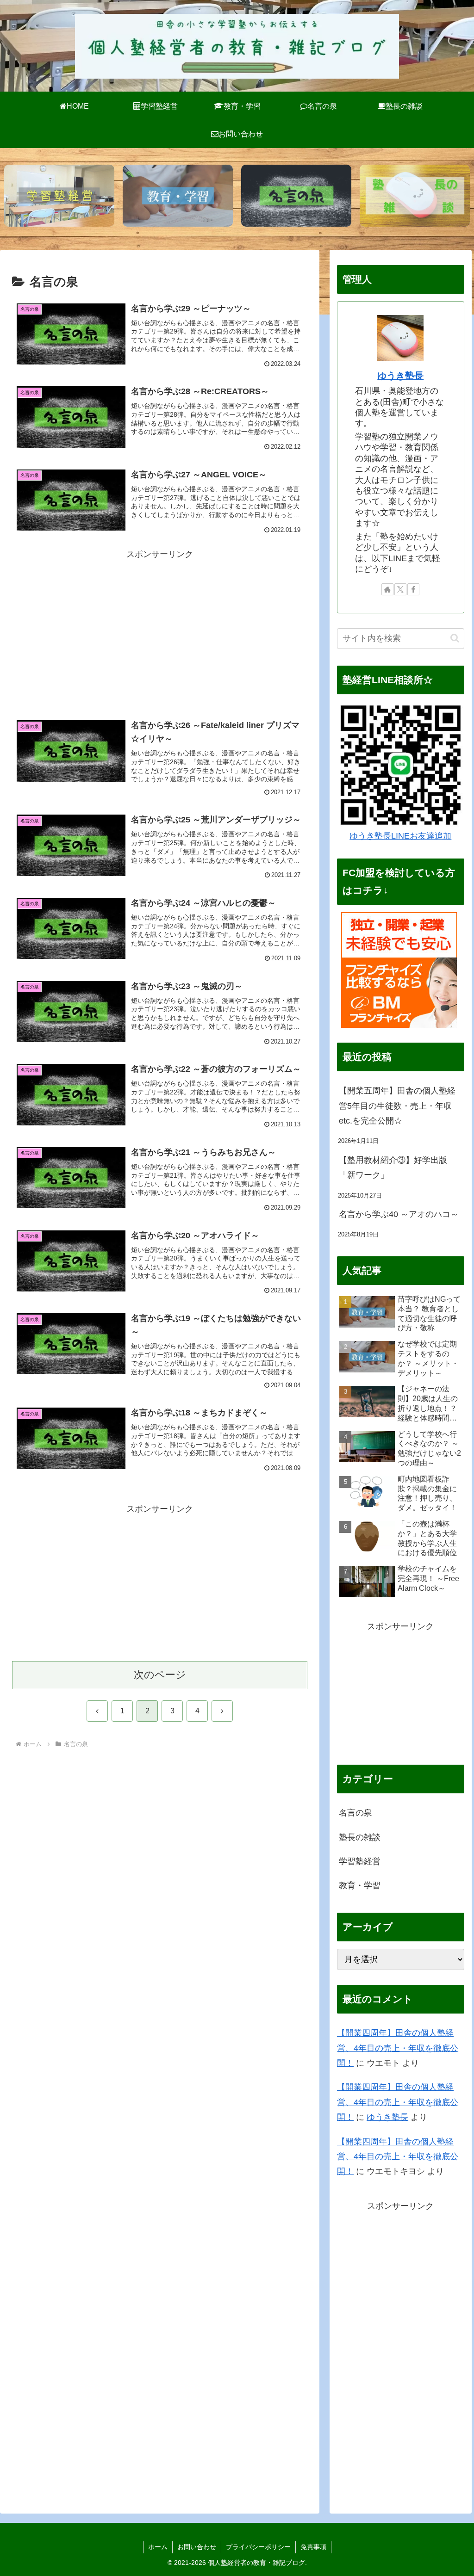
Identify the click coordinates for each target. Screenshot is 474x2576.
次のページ (160, 1675)
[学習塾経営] (59, 196)
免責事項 (313, 2547)
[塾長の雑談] (415, 196)
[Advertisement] (160, 626)
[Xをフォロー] (400, 589)
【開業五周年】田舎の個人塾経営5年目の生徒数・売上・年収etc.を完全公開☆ (397, 1106)
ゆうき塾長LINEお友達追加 (400, 836)
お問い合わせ (197, 2547)
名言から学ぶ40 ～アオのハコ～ (399, 1214)
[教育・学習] (178, 196)
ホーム (158, 2547)
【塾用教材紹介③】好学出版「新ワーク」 (393, 1168)
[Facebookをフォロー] (413, 589)
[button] (455, 638)
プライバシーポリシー (258, 2547)
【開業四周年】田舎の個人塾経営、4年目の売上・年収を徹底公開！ (398, 2048)
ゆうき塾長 (400, 376)
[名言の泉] (296, 196)
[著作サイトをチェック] (387, 589)
